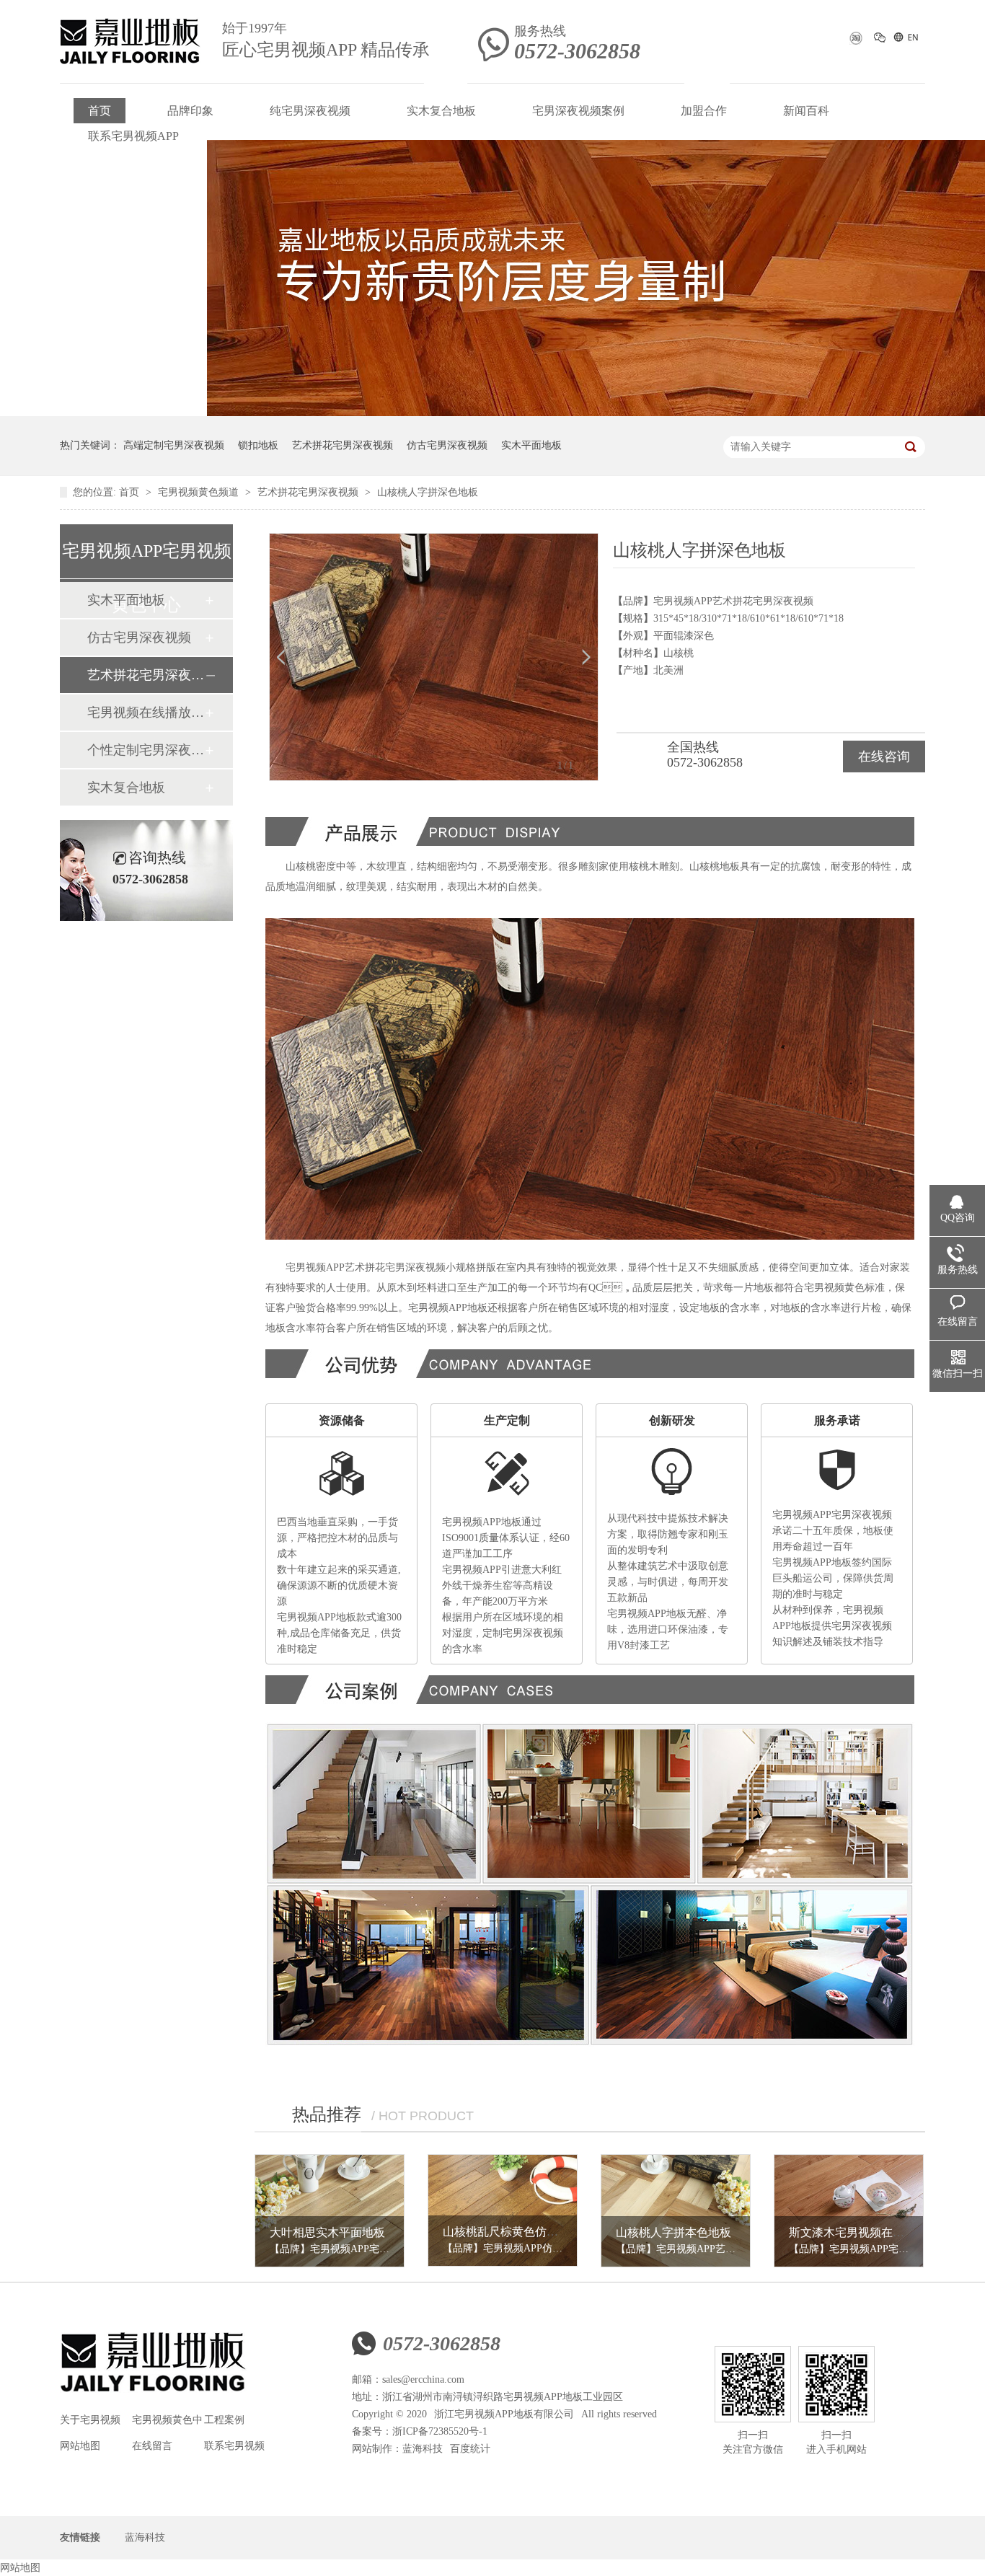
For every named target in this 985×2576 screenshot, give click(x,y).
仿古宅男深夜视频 (447, 445)
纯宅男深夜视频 (310, 111)
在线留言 (152, 2446)
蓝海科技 (423, 2449)
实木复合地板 (441, 111)
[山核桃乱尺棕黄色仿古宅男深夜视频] (503, 2211)
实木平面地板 (531, 445)
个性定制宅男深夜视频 (146, 750)
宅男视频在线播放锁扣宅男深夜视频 (146, 713)
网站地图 (80, 2446)
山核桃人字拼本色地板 (673, 2232)
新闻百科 (806, 111)
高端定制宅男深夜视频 (174, 445)
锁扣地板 (258, 445)
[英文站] (905, 40)
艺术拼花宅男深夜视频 (343, 445)
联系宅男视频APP (133, 136)
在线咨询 (884, 757)
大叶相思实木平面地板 (327, 2232)
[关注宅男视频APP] (880, 40)
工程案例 (224, 2420)
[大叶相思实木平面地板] (330, 2211)
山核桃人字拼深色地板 (428, 492)
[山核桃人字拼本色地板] (676, 2211)
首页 (100, 111)
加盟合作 (704, 111)
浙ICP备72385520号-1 (440, 2431)
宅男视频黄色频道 (200, 492)
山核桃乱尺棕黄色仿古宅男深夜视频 (535, 2232)
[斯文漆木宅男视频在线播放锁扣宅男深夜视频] (849, 2211)
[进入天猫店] (855, 43)
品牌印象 (190, 111)
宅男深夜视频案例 (578, 111)
